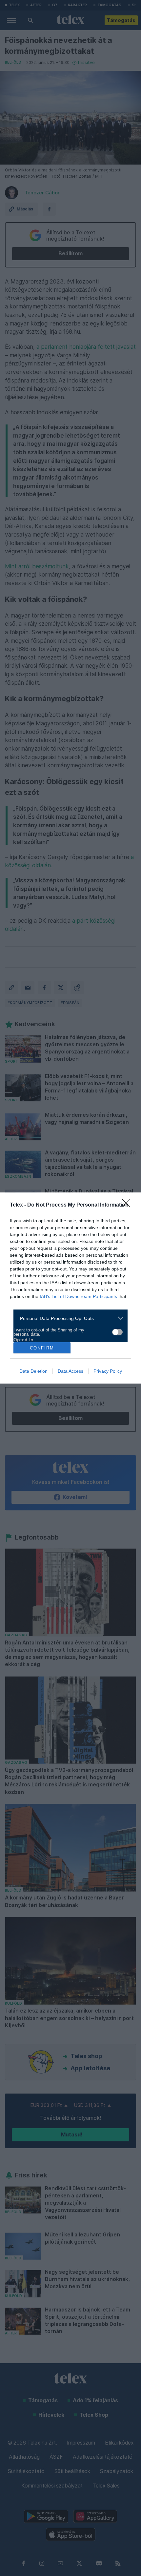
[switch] (117, 1332)
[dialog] (70, 1288)
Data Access (70, 1371)
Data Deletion (33, 1371)
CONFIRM (42, 1348)
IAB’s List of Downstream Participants (78, 1296)
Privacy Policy (108, 1371)
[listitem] (68, 1318)
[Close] (128, 1205)
